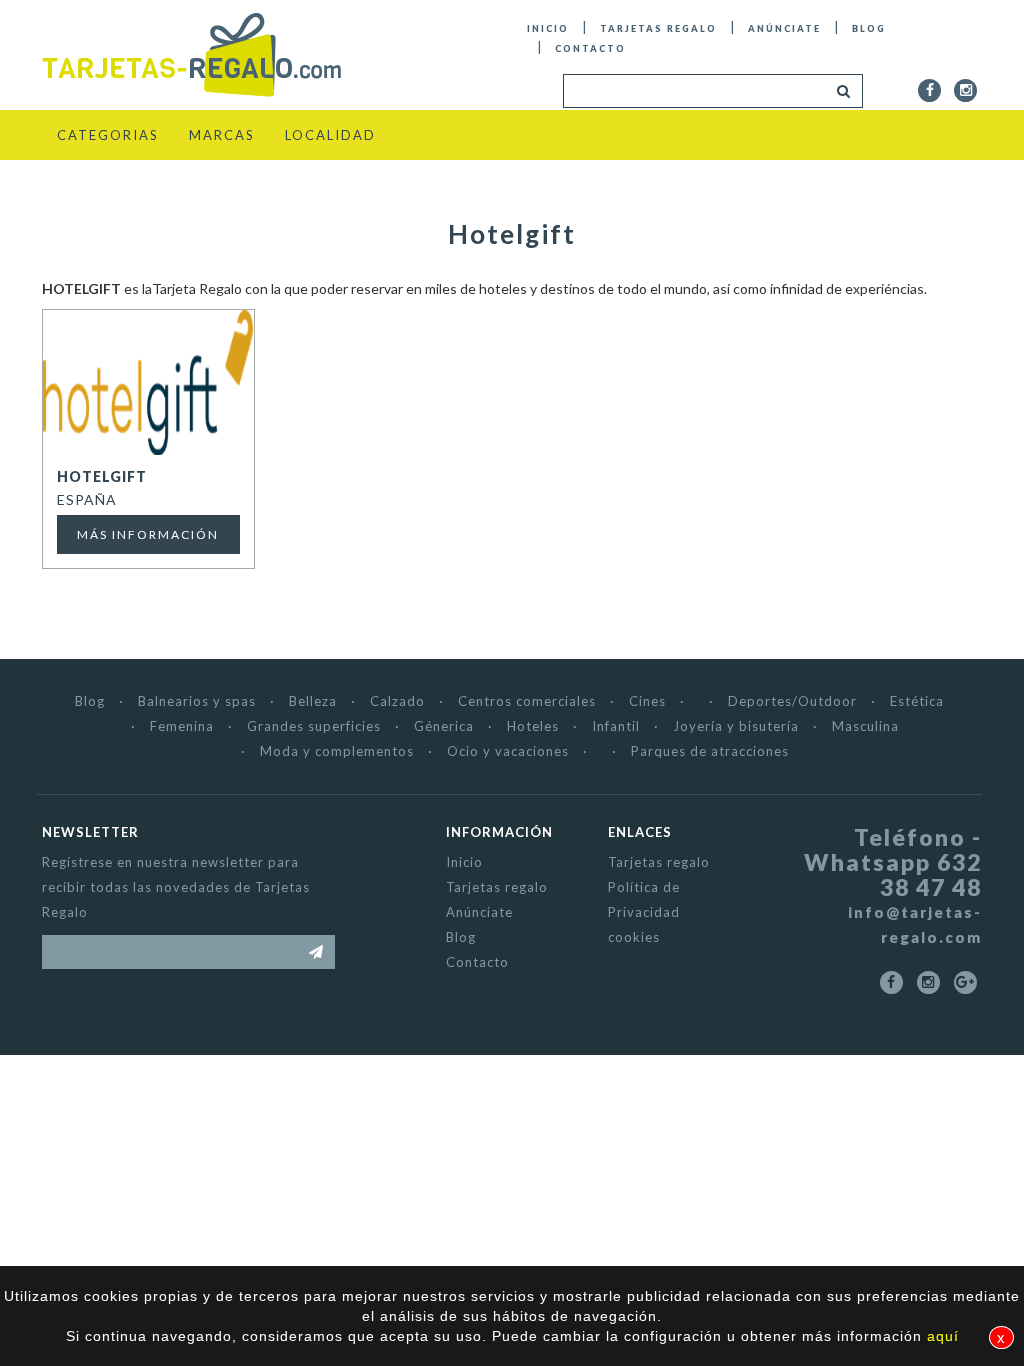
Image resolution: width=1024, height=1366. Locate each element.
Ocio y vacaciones (508, 751)
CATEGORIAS (108, 135)
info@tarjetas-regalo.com (915, 924)
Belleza (313, 701)
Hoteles (533, 726)
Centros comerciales (527, 701)
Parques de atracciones (710, 751)
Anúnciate (784, 28)
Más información (148, 534)
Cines (647, 701)
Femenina (182, 726)
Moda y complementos (337, 751)
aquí (943, 1336)
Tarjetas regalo (658, 28)
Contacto (590, 48)
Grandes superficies (314, 726)
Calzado (397, 701)
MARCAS (222, 135)
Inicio (548, 28)
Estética (917, 701)
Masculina (865, 726)
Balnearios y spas (197, 701)
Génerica (444, 726)
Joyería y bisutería (736, 726)
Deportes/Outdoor (792, 701)
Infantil (616, 726)
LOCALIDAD (330, 135)
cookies (634, 937)
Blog (869, 28)
